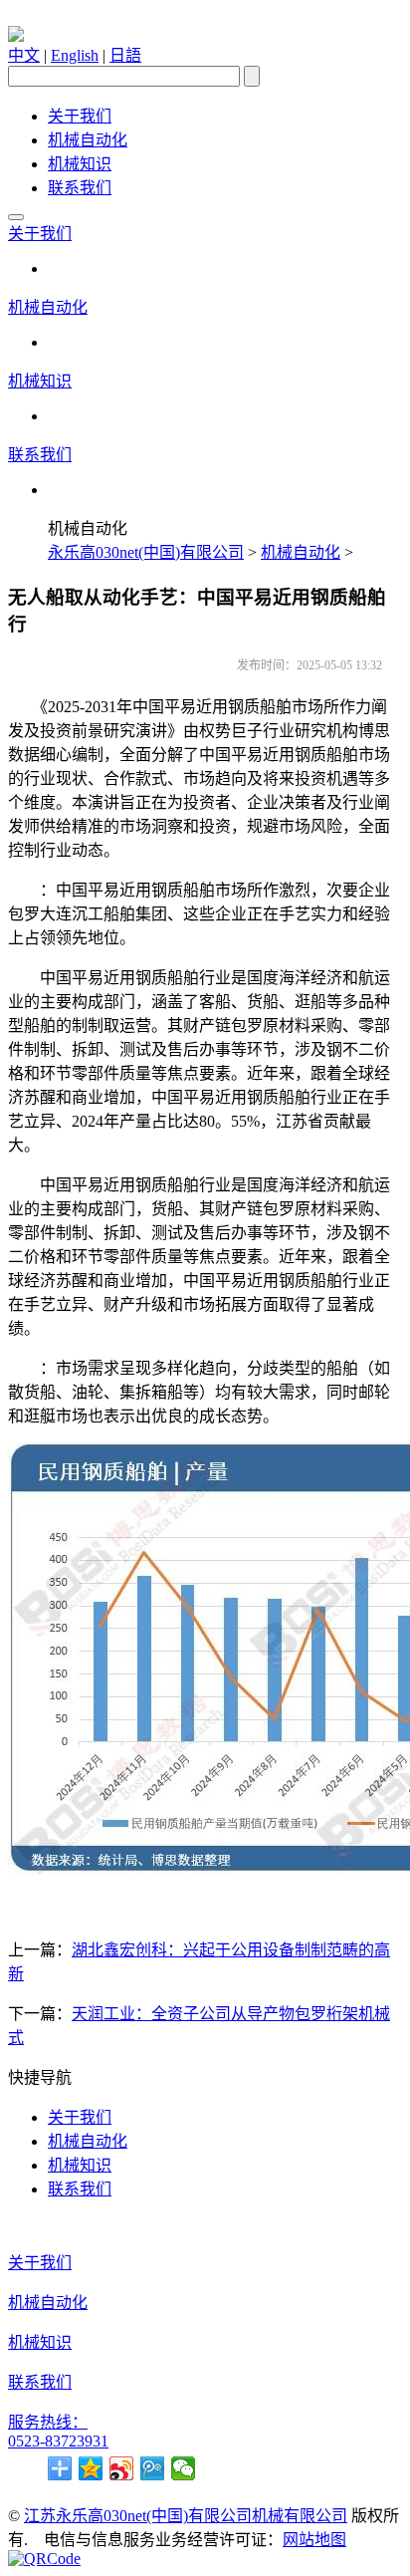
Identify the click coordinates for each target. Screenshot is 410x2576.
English (75, 55)
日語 (125, 55)
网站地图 (314, 2540)
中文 (24, 55)
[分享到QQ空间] (91, 2468)
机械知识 (80, 164)
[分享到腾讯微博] (153, 2468)
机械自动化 (88, 140)
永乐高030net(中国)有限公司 (146, 552)
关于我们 (80, 116)
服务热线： (48, 2422)
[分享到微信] (184, 2468)
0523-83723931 (58, 2441)
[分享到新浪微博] (122, 2468)
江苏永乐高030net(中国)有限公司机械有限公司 (186, 2516)
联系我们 (80, 188)
